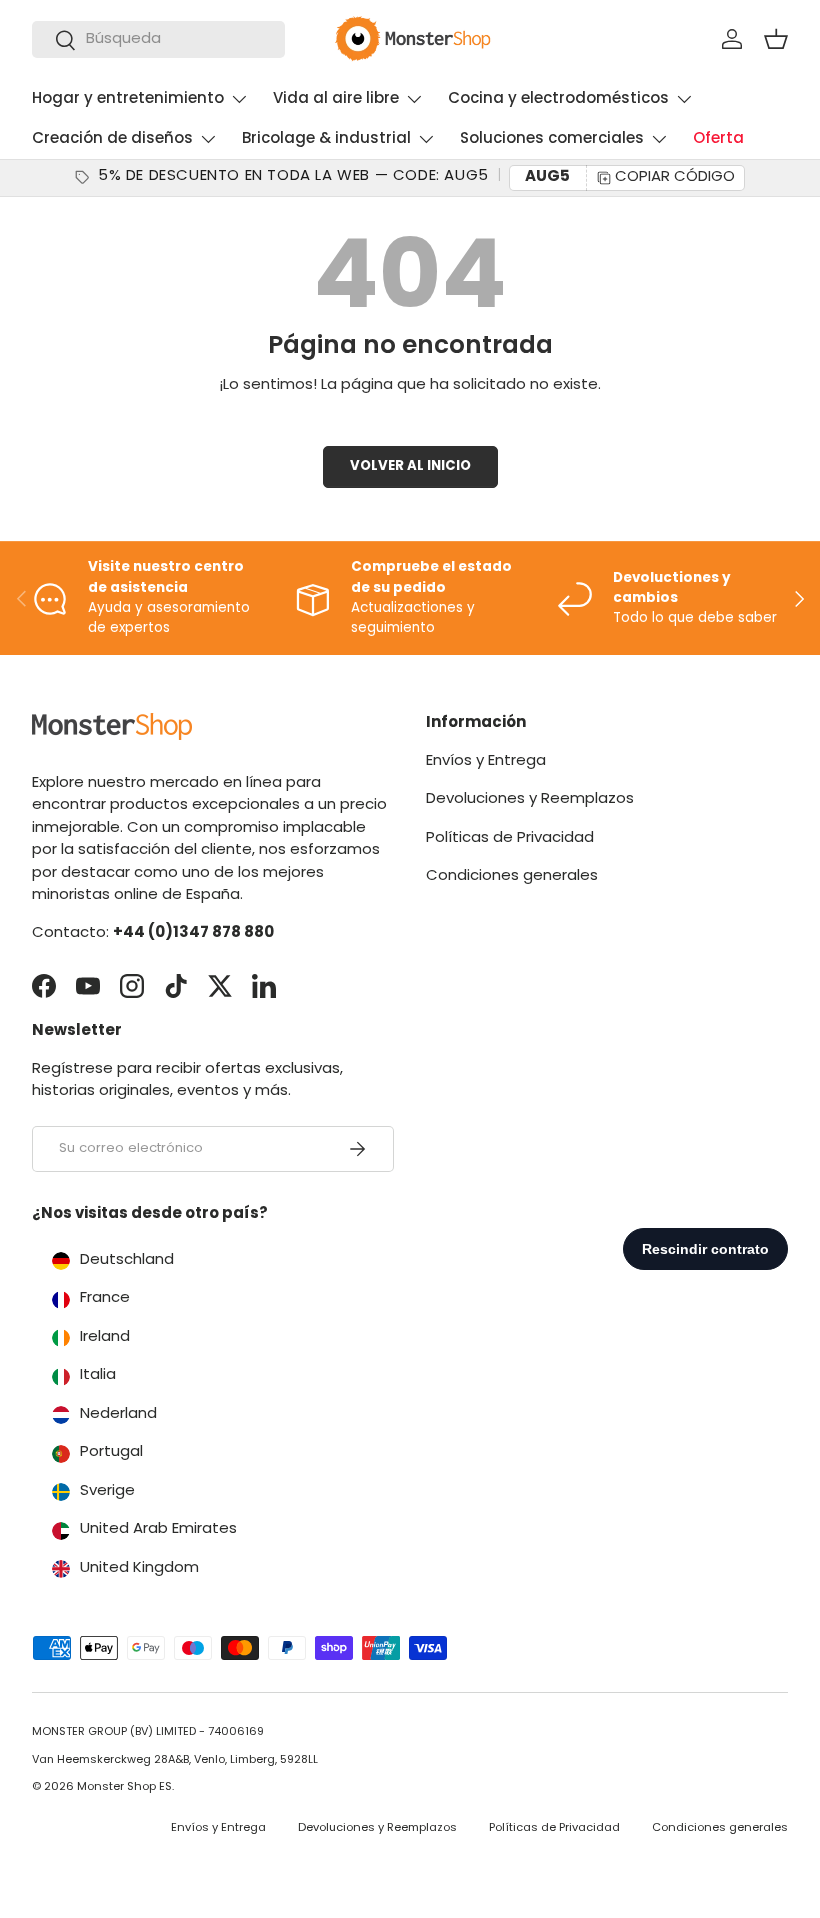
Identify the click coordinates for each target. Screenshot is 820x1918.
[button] (776, 39)
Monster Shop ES (124, 1787)
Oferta (718, 139)
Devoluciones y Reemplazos (530, 799)
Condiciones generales (512, 876)
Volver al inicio (410, 466)
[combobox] (158, 39)
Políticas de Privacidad (510, 838)
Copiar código (675, 177)
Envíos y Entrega (486, 761)
